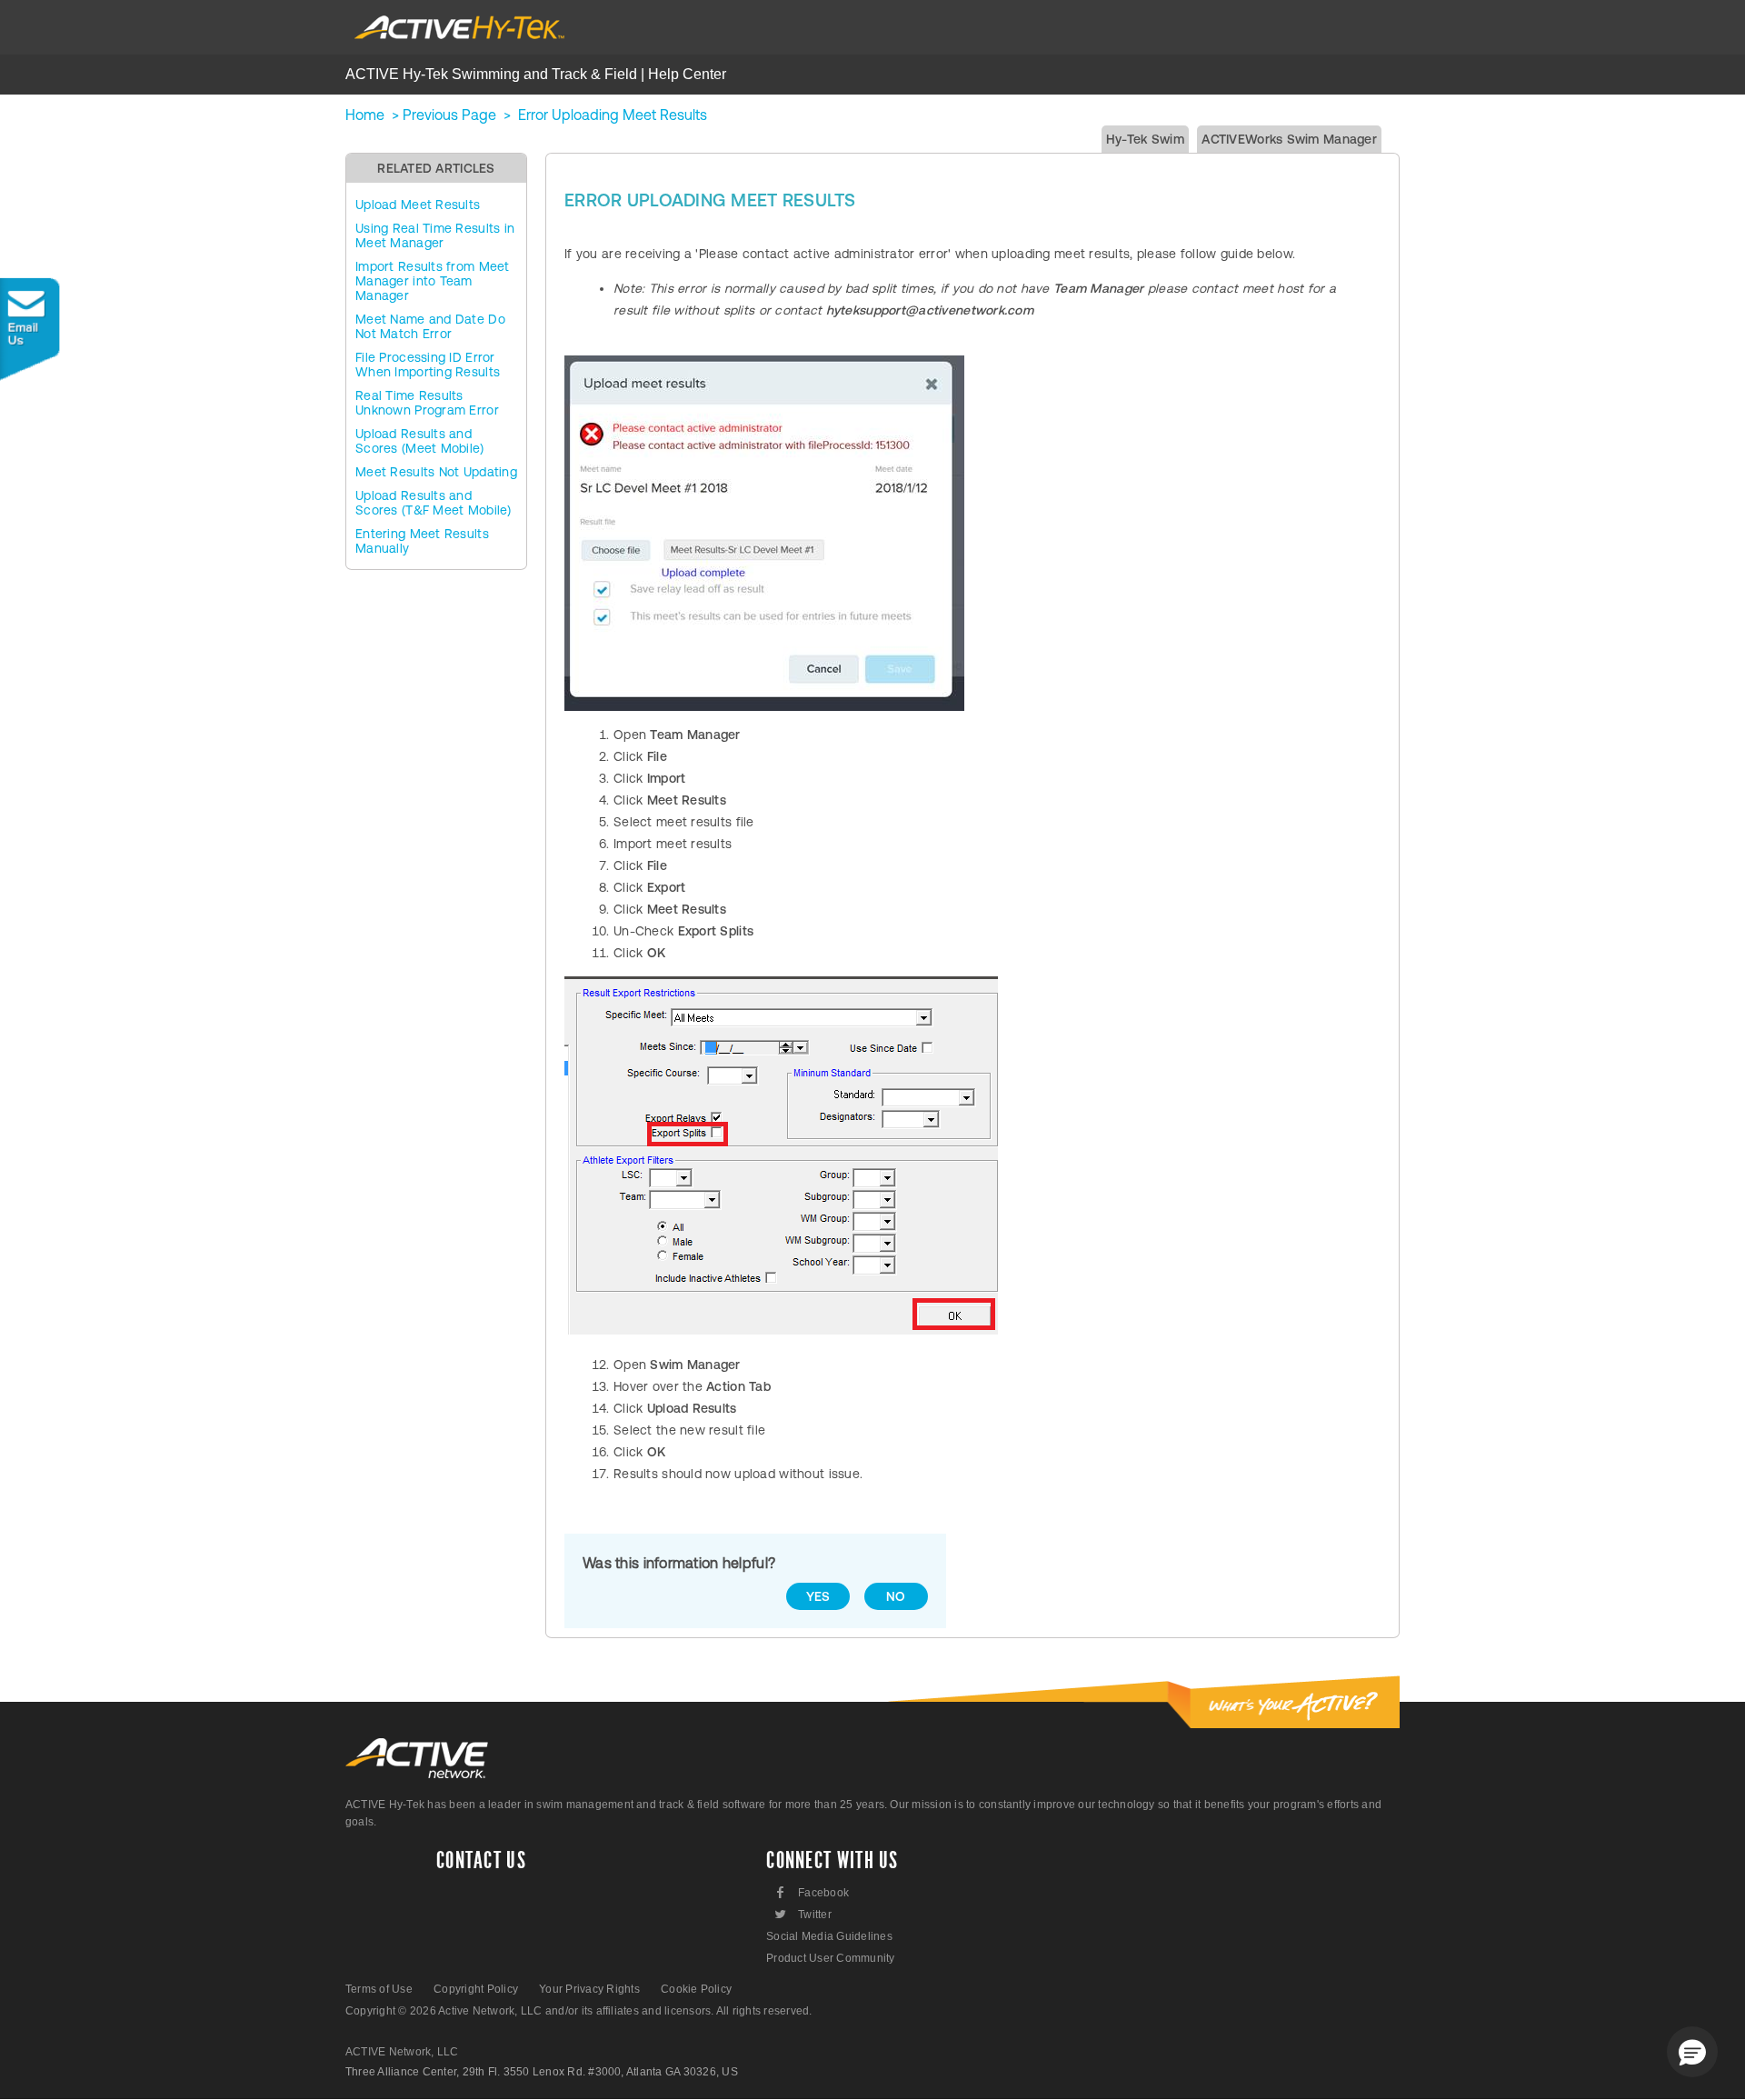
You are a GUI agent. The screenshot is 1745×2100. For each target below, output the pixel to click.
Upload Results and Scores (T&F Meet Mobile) (434, 503)
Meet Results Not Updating (436, 472)
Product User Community (830, 1958)
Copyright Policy (476, 1989)
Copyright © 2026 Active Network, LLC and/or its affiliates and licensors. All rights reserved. (579, 2011)
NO (896, 1596)
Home (365, 115)
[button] (1692, 2052)
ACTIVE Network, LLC (402, 2052)
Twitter (802, 1914)
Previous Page (449, 115)
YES (818, 1596)
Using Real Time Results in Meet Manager (435, 235)
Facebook (813, 1892)
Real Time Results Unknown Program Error (427, 403)
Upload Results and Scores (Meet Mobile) (420, 441)
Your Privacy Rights (589, 1989)
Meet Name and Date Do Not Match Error (430, 326)
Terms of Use (379, 1989)
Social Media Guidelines (829, 1936)
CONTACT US (481, 1861)
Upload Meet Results (418, 205)
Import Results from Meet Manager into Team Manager (433, 281)
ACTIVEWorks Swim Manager (1289, 139)
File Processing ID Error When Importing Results (428, 365)
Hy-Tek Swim (1145, 139)
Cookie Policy (696, 1989)
